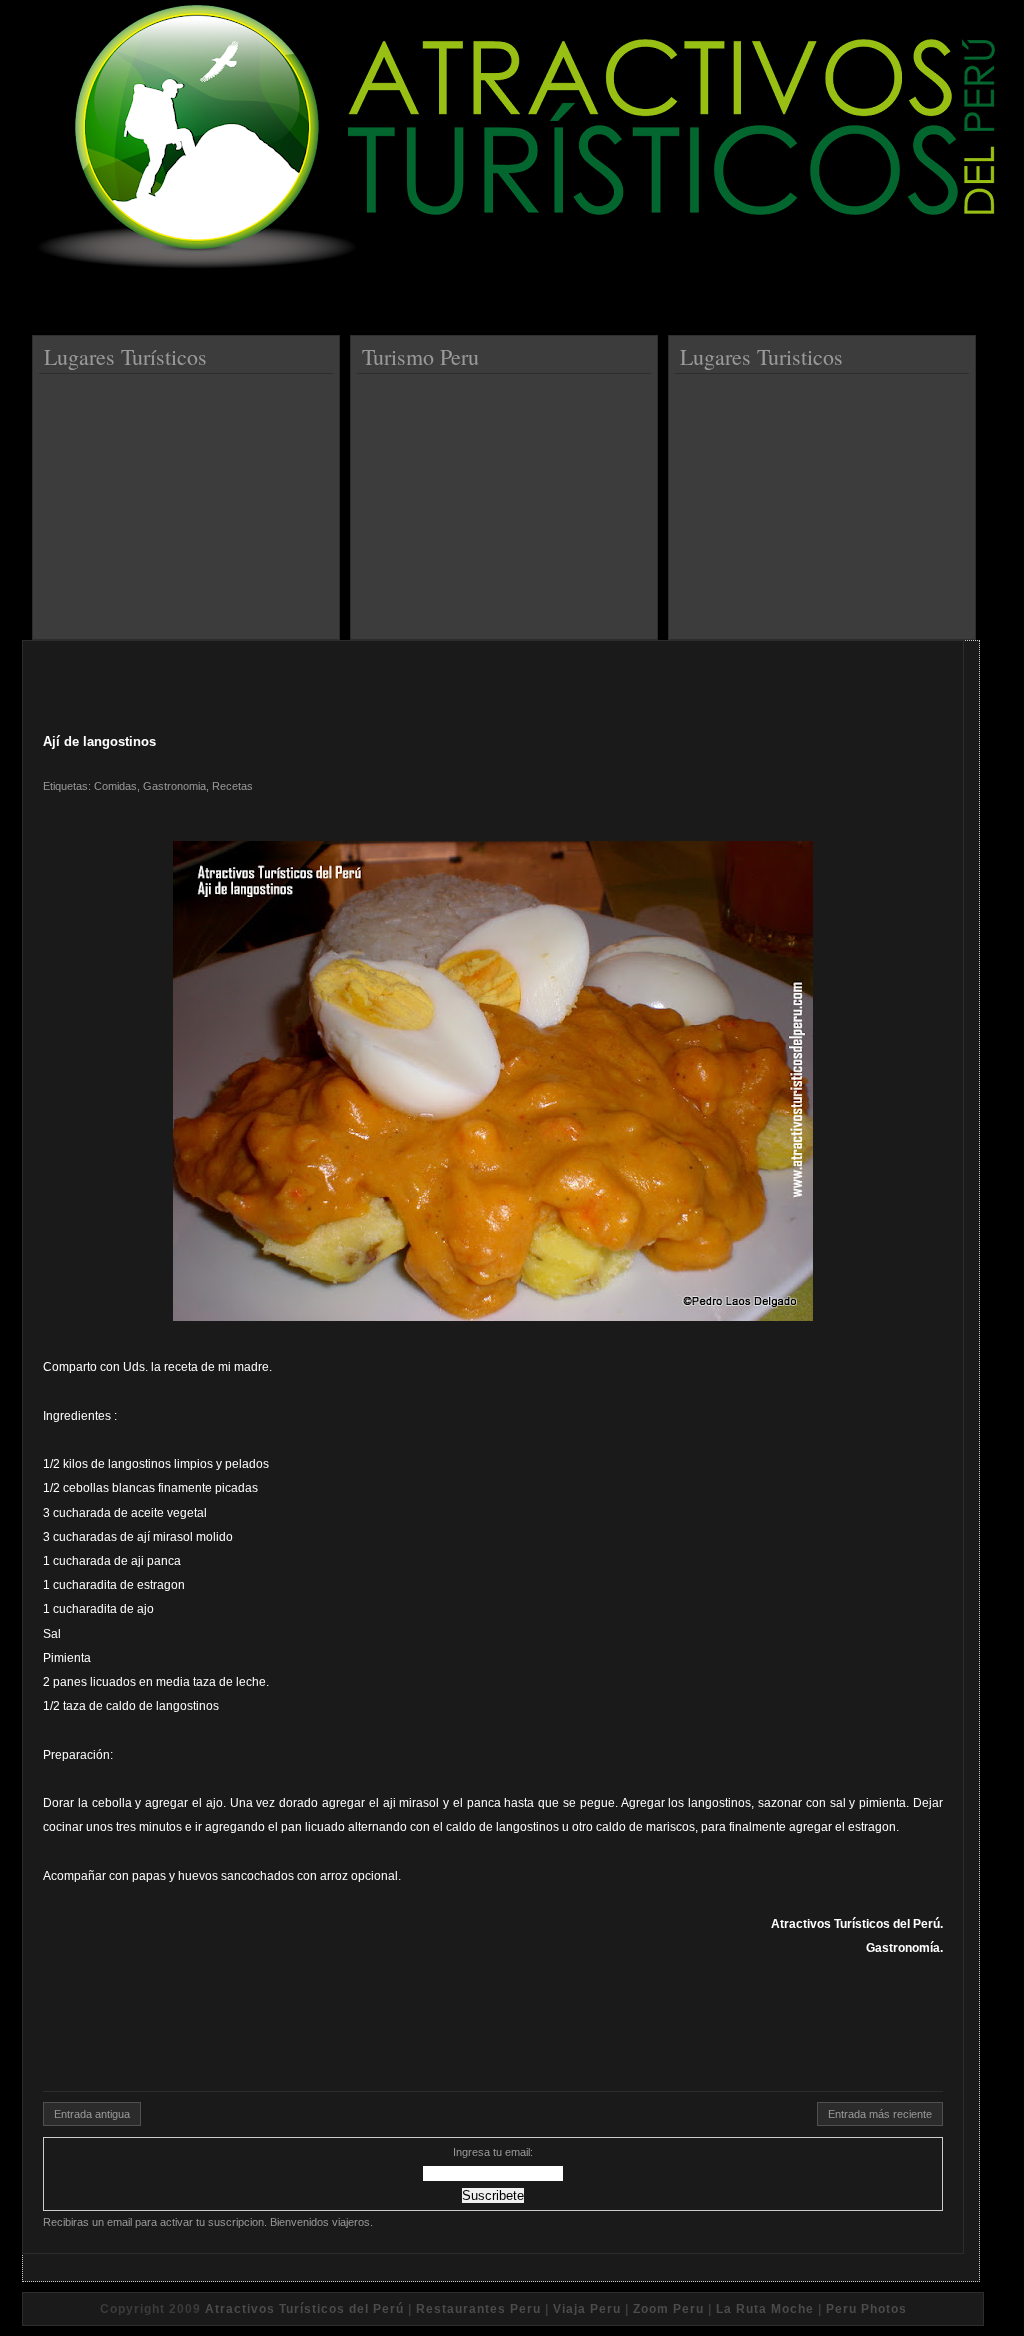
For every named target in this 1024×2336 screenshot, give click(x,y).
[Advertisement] (189, 499)
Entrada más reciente (880, 2114)
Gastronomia (174, 786)
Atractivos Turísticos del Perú (304, 2309)
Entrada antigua (92, 2114)
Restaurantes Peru (478, 2309)
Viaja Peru (587, 2309)
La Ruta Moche (765, 2309)
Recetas (232, 786)
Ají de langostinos (99, 741)
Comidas (115, 786)
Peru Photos (866, 2309)
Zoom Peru (668, 2309)
